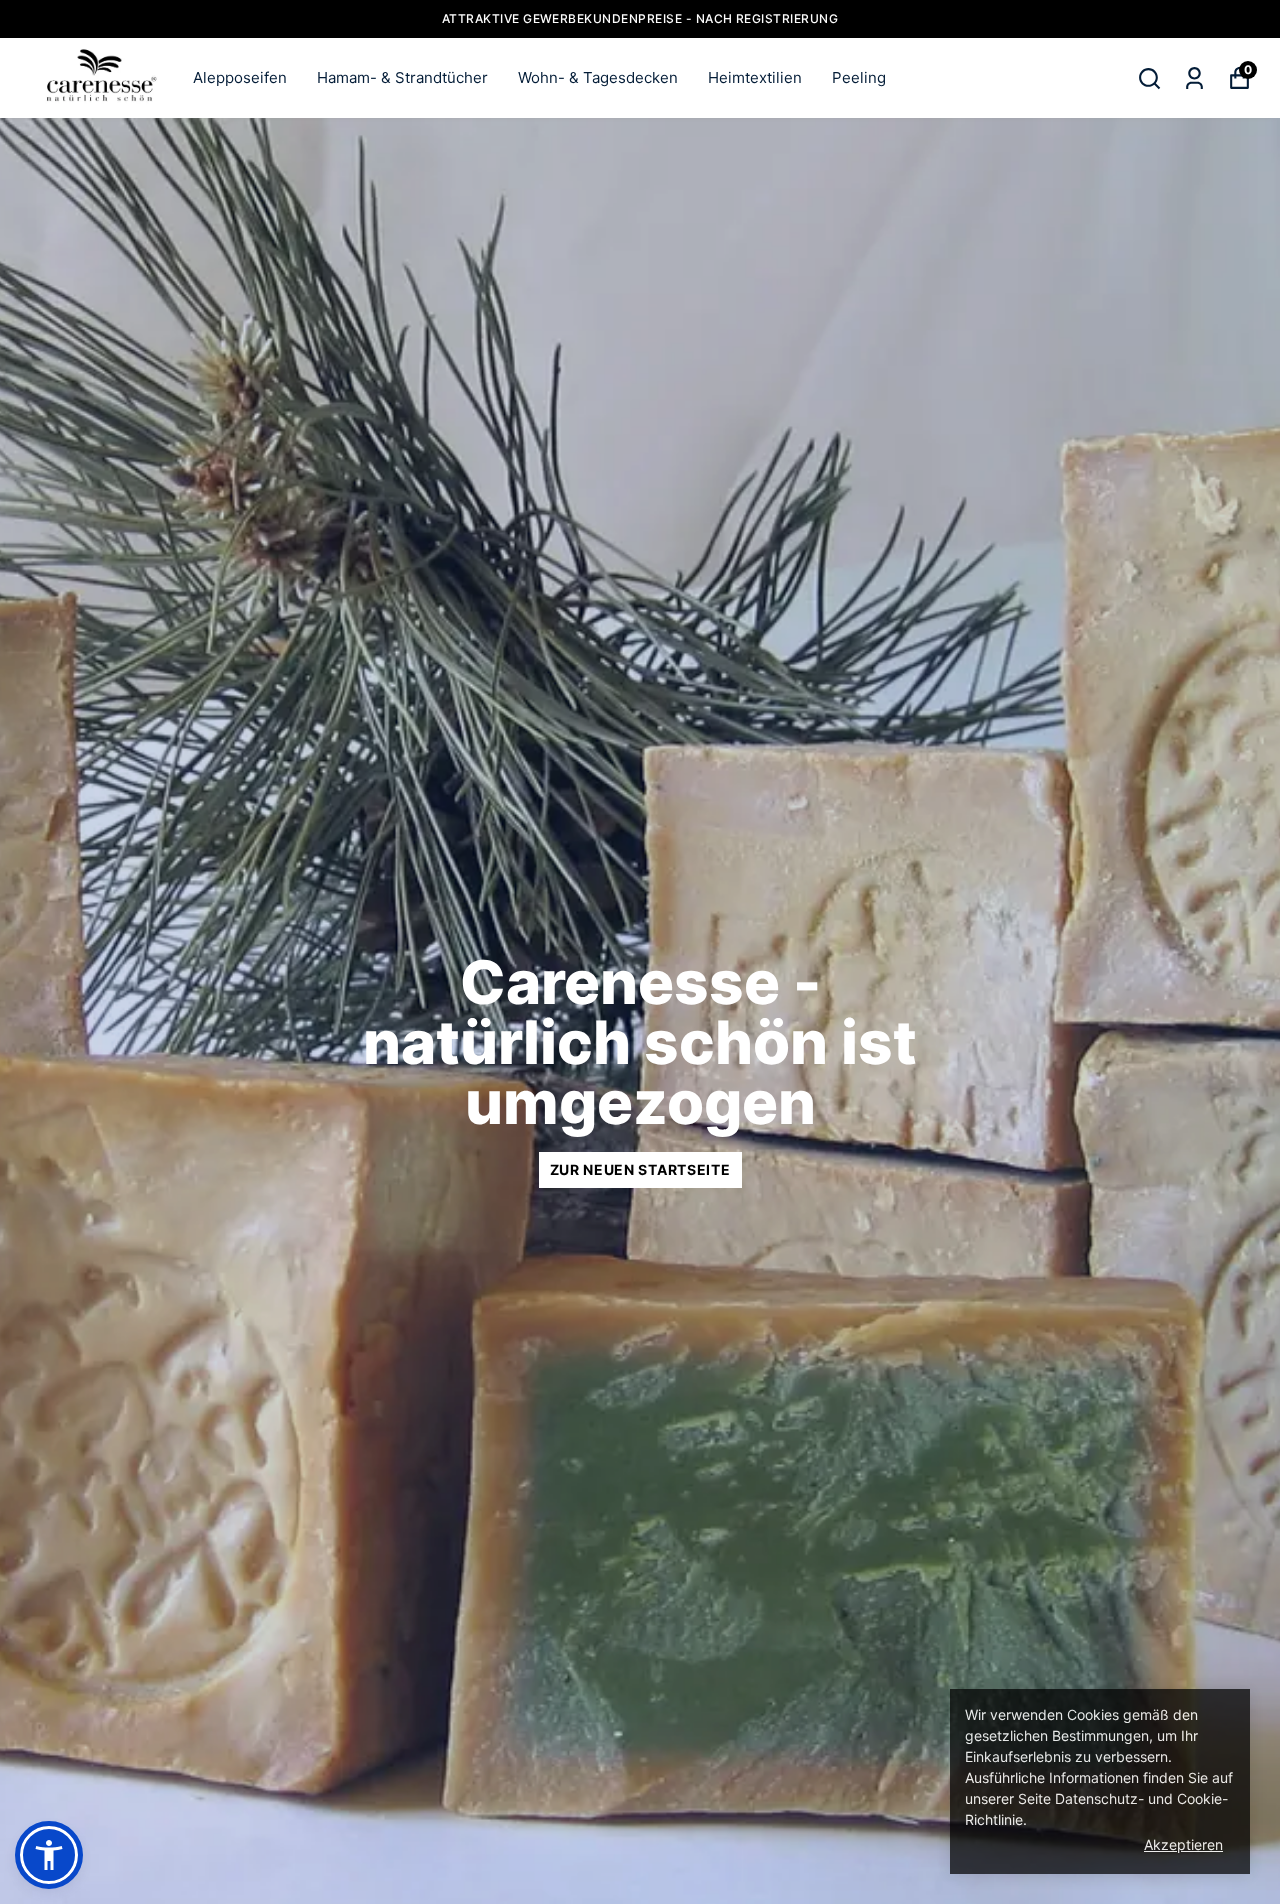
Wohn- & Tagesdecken (598, 77)
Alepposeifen (240, 77)
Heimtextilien (755, 77)
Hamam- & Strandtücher (402, 77)
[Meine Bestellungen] (1194, 78)
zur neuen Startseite (640, 1169)
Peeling (859, 77)
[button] (49, 1855)
